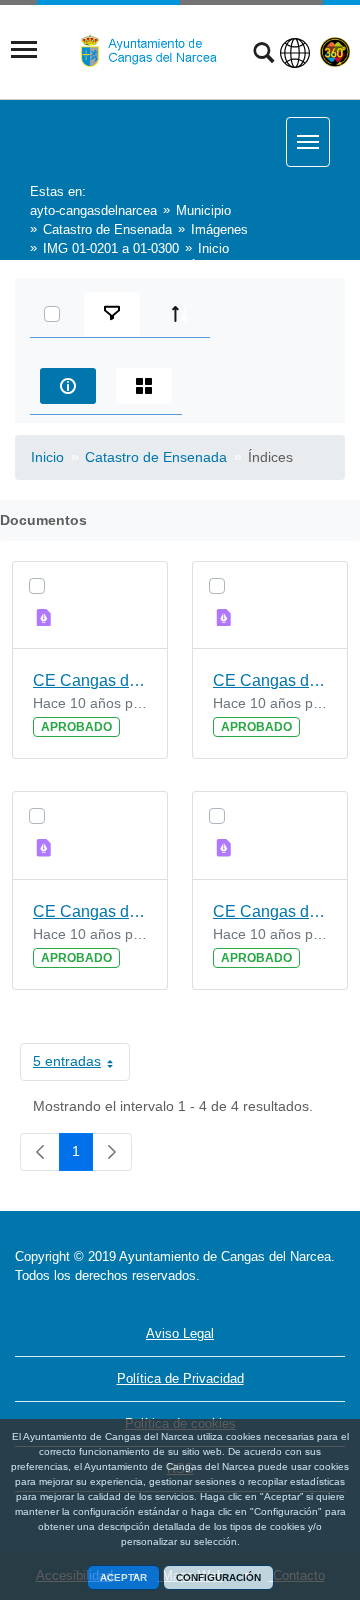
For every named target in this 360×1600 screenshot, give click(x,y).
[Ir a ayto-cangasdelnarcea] (157, 51)
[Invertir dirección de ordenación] (180, 314)
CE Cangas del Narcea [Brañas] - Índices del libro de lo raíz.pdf (270, 911)
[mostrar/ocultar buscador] (263, 55)
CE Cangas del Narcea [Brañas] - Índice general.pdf (270, 680)
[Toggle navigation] (24, 50)
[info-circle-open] (68, 386)
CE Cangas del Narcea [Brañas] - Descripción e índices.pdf (90, 911)
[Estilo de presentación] (144, 386)
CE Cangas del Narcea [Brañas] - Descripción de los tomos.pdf (90, 680)
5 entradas (81, 1065)
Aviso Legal (180, 1333)
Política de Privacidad (180, 1378)
